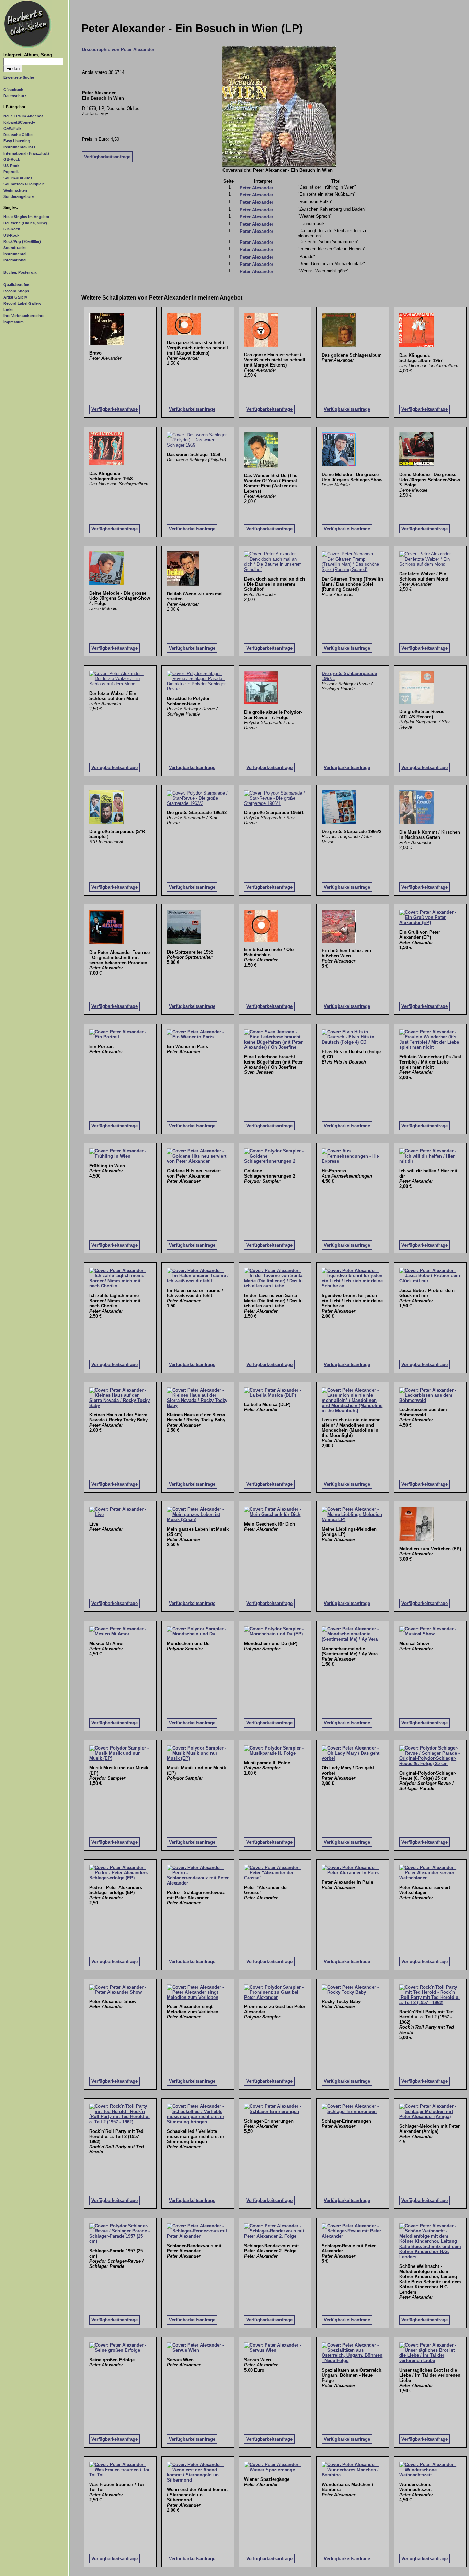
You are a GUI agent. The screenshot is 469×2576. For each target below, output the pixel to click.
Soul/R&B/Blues (18, 178)
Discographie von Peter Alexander (118, 50)
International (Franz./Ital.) (26, 153)
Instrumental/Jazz (20, 147)
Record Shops (16, 291)
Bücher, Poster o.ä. (20, 272)
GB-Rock (12, 159)
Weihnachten (15, 190)
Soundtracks (15, 248)
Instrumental (15, 254)
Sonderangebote (19, 196)
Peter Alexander (256, 188)
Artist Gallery (15, 297)
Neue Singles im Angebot (26, 217)
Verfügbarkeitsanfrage (107, 157)
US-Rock (11, 166)
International (15, 260)
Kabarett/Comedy (19, 122)
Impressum (14, 322)
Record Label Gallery (22, 303)
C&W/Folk (12, 128)
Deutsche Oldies (18, 135)
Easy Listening (17, 141)
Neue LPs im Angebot (23, 116)
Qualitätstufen (16, 285)
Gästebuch (13, 90)
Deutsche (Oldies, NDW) (25, 223)
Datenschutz (15, 96)
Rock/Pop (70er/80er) (22, 241)
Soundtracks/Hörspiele (24, 184)
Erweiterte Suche (19, 77)
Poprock (11, 172)
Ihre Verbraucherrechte (24, 316)
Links (8, 310)
